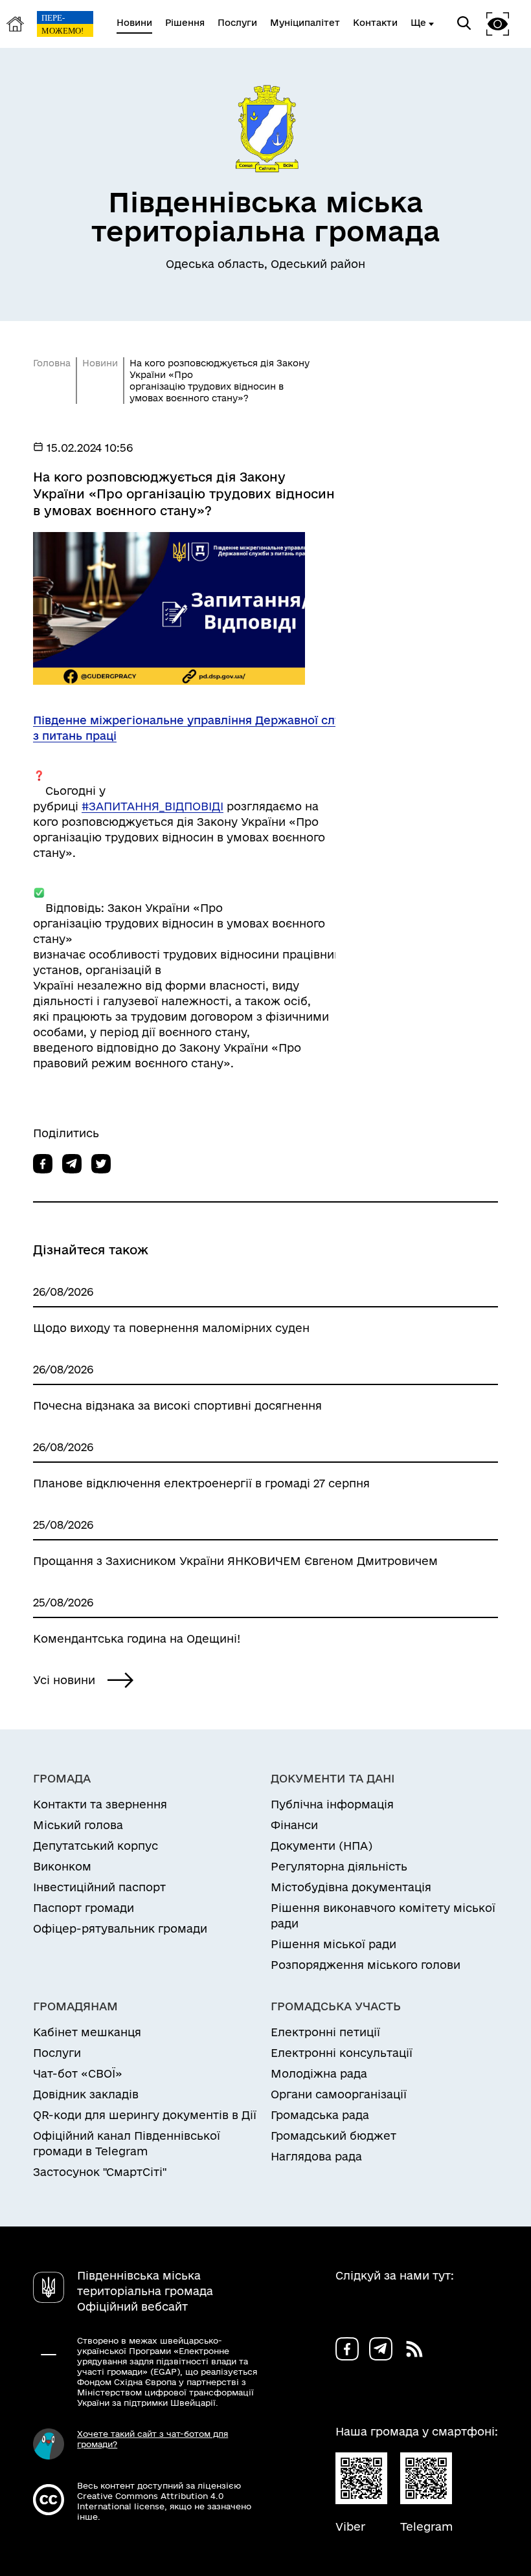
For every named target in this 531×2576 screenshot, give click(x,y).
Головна (52, 363)
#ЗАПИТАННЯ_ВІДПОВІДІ (153, 806)
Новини (100, 363)
